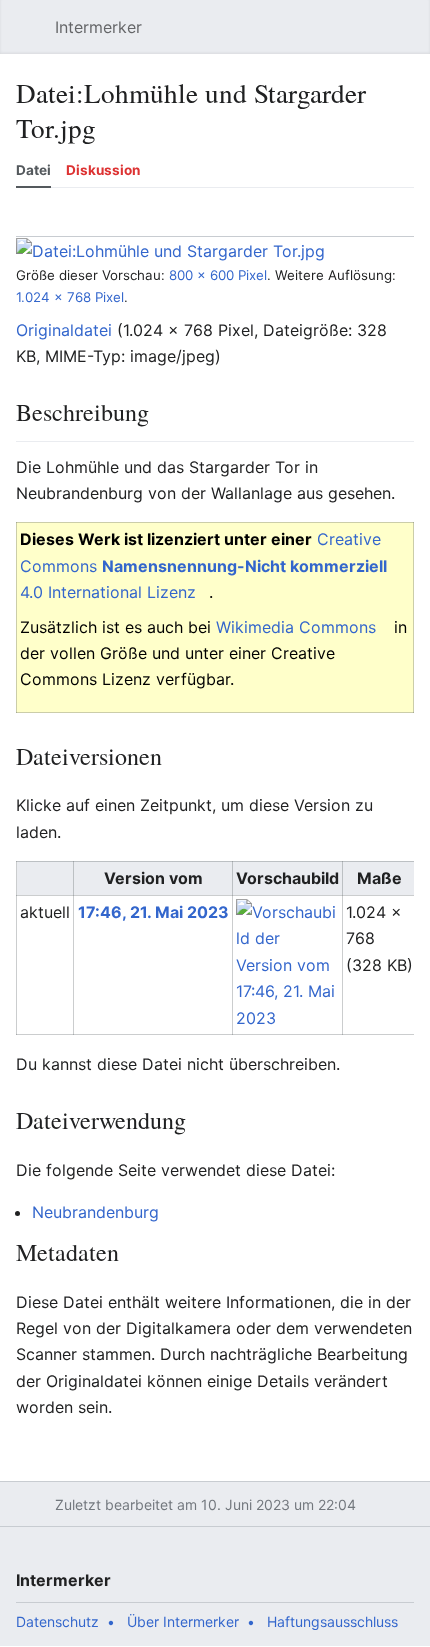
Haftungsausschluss (332, 1621)
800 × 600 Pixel (218, 275)
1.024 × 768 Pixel (70, 297)
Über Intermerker (183, 1621)
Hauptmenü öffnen (33, 37)
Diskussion (103, 170)
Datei (33, 170)
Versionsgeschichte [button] (221, 222)
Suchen (363, 37)
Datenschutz (57, 1621)
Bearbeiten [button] (313, 222)
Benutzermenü (409, 37)
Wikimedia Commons (296, 627)
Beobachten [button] (129, 222)
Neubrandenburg (95, 1212)
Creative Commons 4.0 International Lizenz (203, 565)
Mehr (405, 222)
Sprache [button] (37, 222)
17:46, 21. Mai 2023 (153, 912)
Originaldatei (64, 330)
